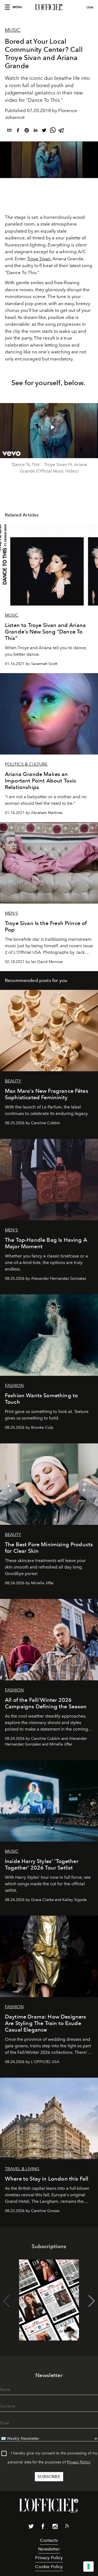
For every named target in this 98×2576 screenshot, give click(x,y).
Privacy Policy (79, 2462)
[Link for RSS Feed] (67, 2527)
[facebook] (18, 131)
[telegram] (62, 131)
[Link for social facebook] (43, 2527)
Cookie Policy (49, 2567)
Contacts (49, 2540)
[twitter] (44, 131)
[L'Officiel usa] (49, 7)
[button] (92, 2301)
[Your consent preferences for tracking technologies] (88, 2567)
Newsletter (49, 2549)
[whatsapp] (53, 131)
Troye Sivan (39, 259)
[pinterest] (27, 131)
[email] (9, 131)
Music (13, 30)
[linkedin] (35, 131)
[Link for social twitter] (31, 2527)
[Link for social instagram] (55, 2527)
